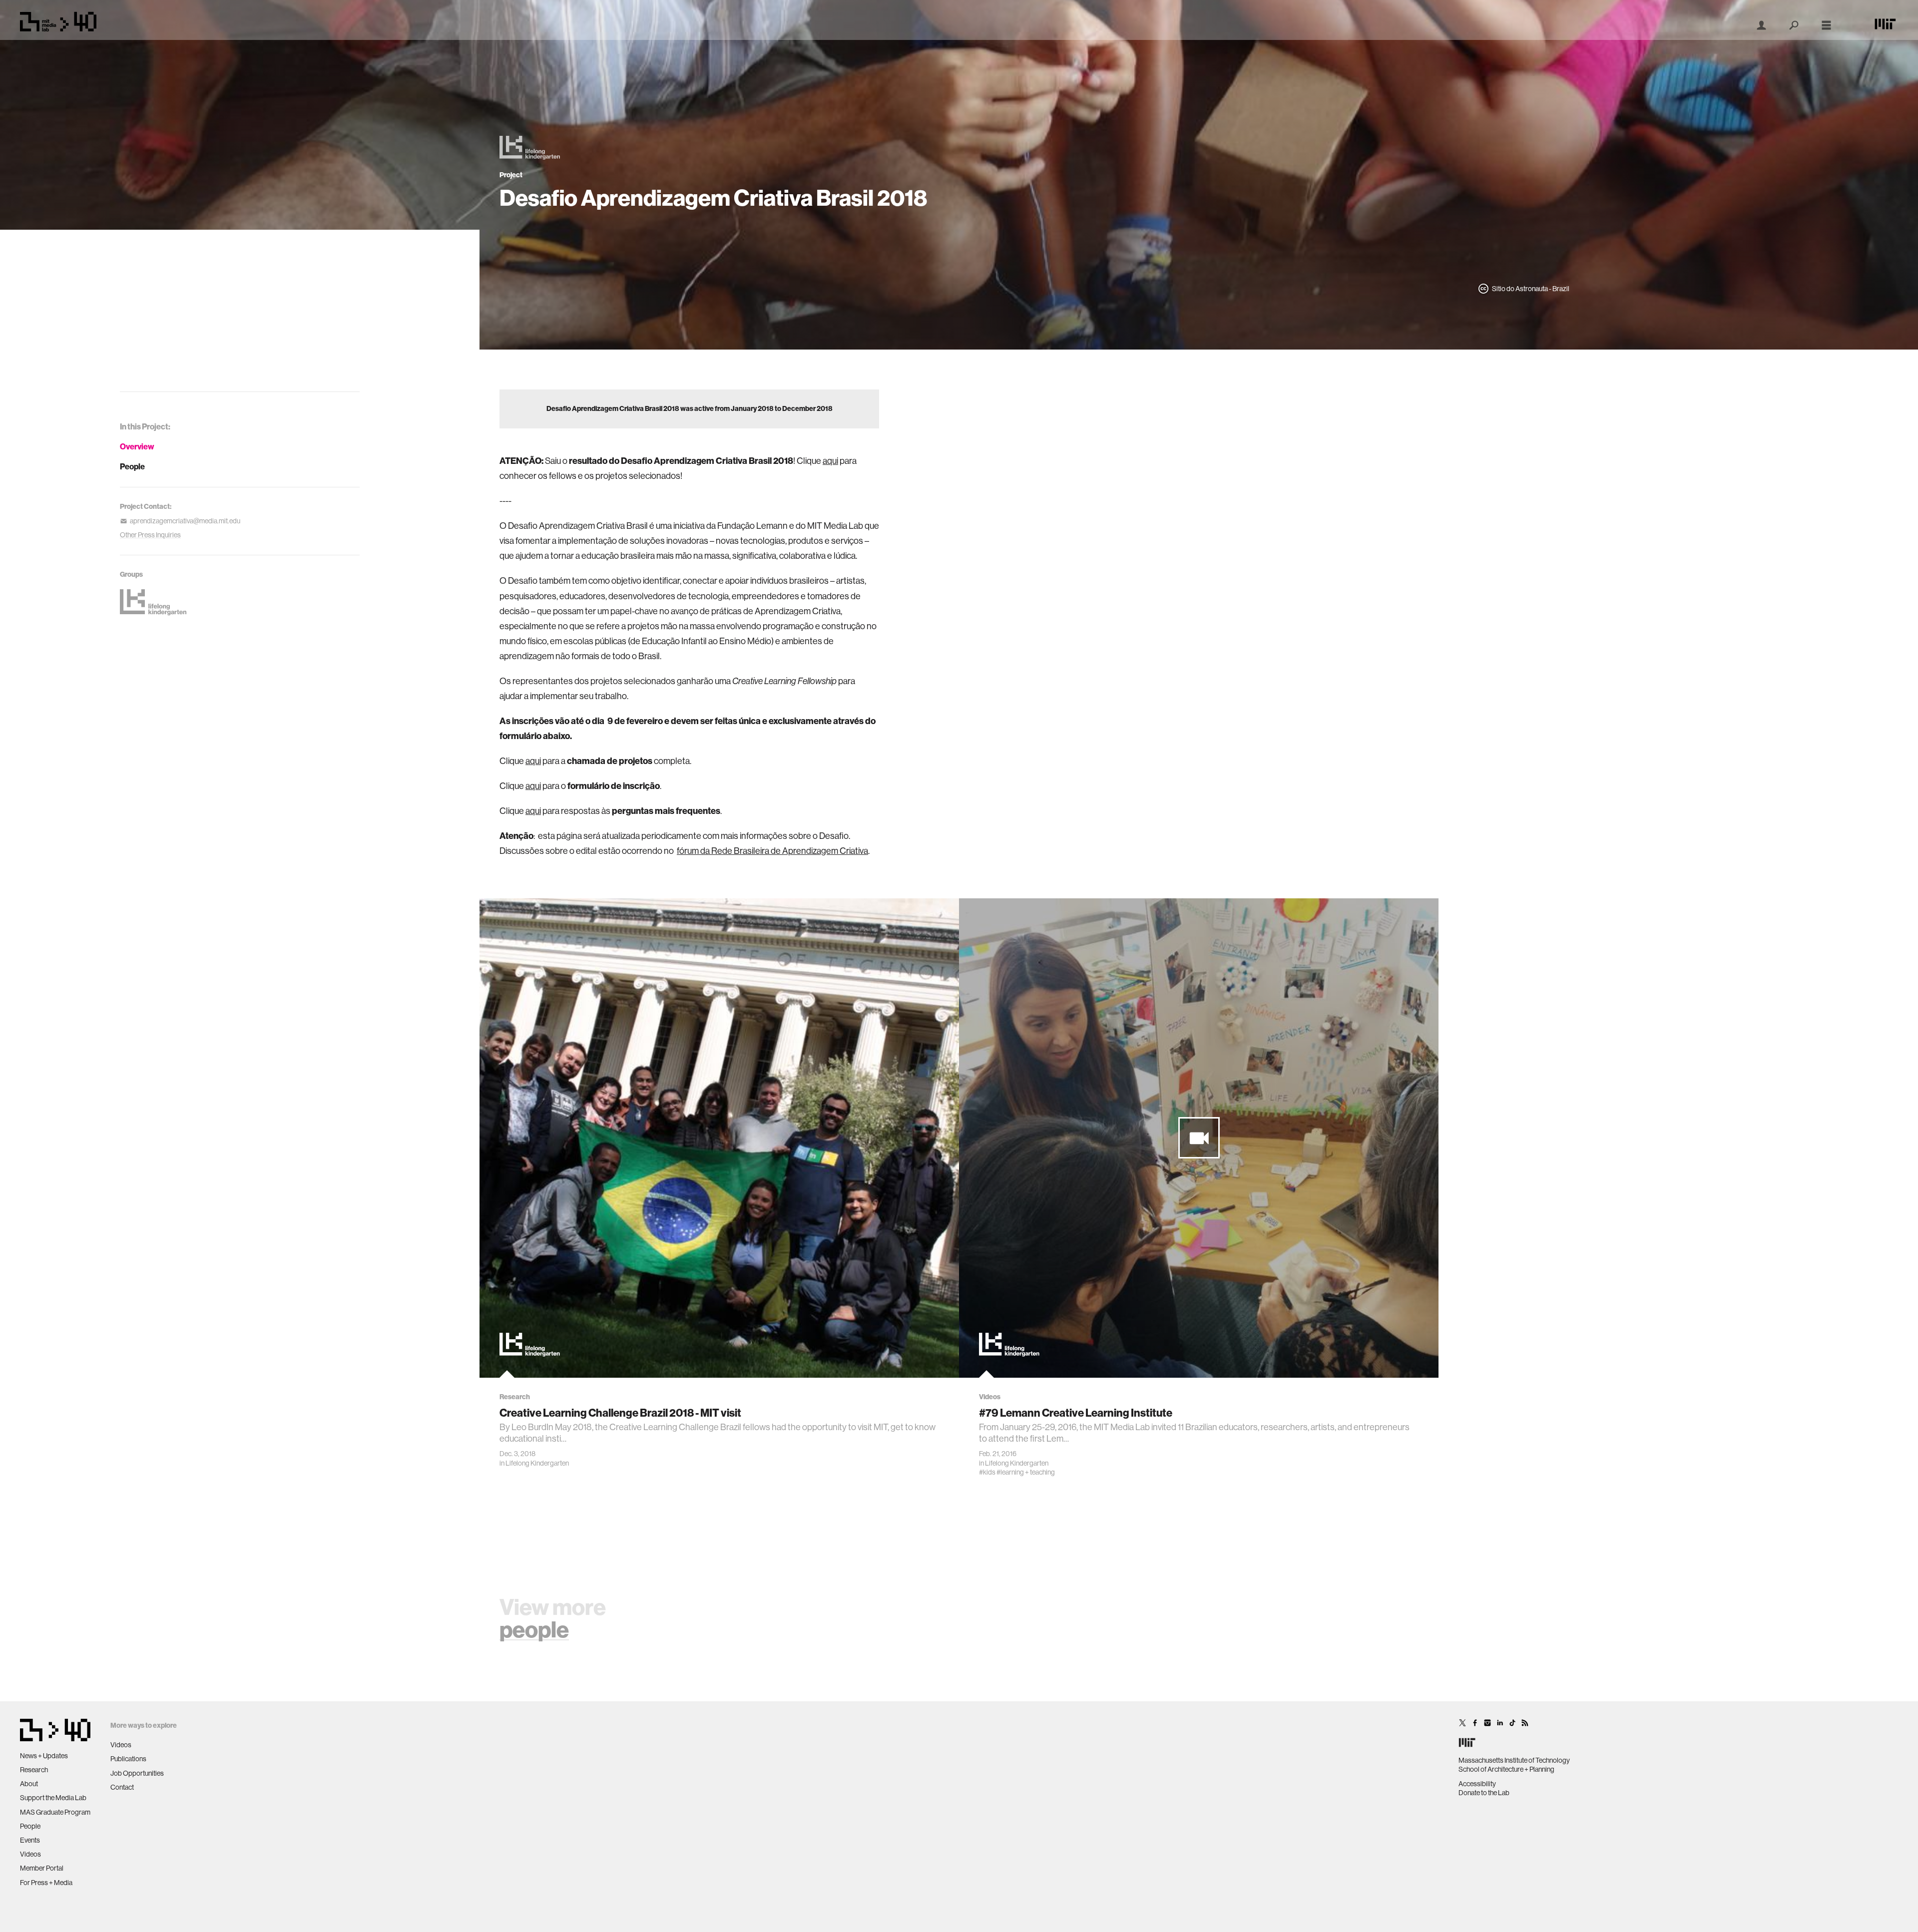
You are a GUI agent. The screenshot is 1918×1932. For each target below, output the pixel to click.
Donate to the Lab (1484, 1793)
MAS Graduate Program (55, 1812)
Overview (137, 447)
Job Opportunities (137, 1773)
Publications (128, 1759)
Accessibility (1477, 1784)
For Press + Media (46, 1883)
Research (34, 1770)
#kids (987, 1472)
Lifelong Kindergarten (537, 1463)
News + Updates (44, 1756)
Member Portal (42, 1868)
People (132, 467)
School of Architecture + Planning (1506, 1769)
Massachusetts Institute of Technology (1514, 1760)
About (29, 1784)
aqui (830, 461)
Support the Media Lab (53, 1798)
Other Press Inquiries (150, 535)
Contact (122, 1787)
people (534, 1630)
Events (30, 1840)
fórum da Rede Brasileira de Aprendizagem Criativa (772, 851)
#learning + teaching (1026, 1472)
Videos (30, 1854)
